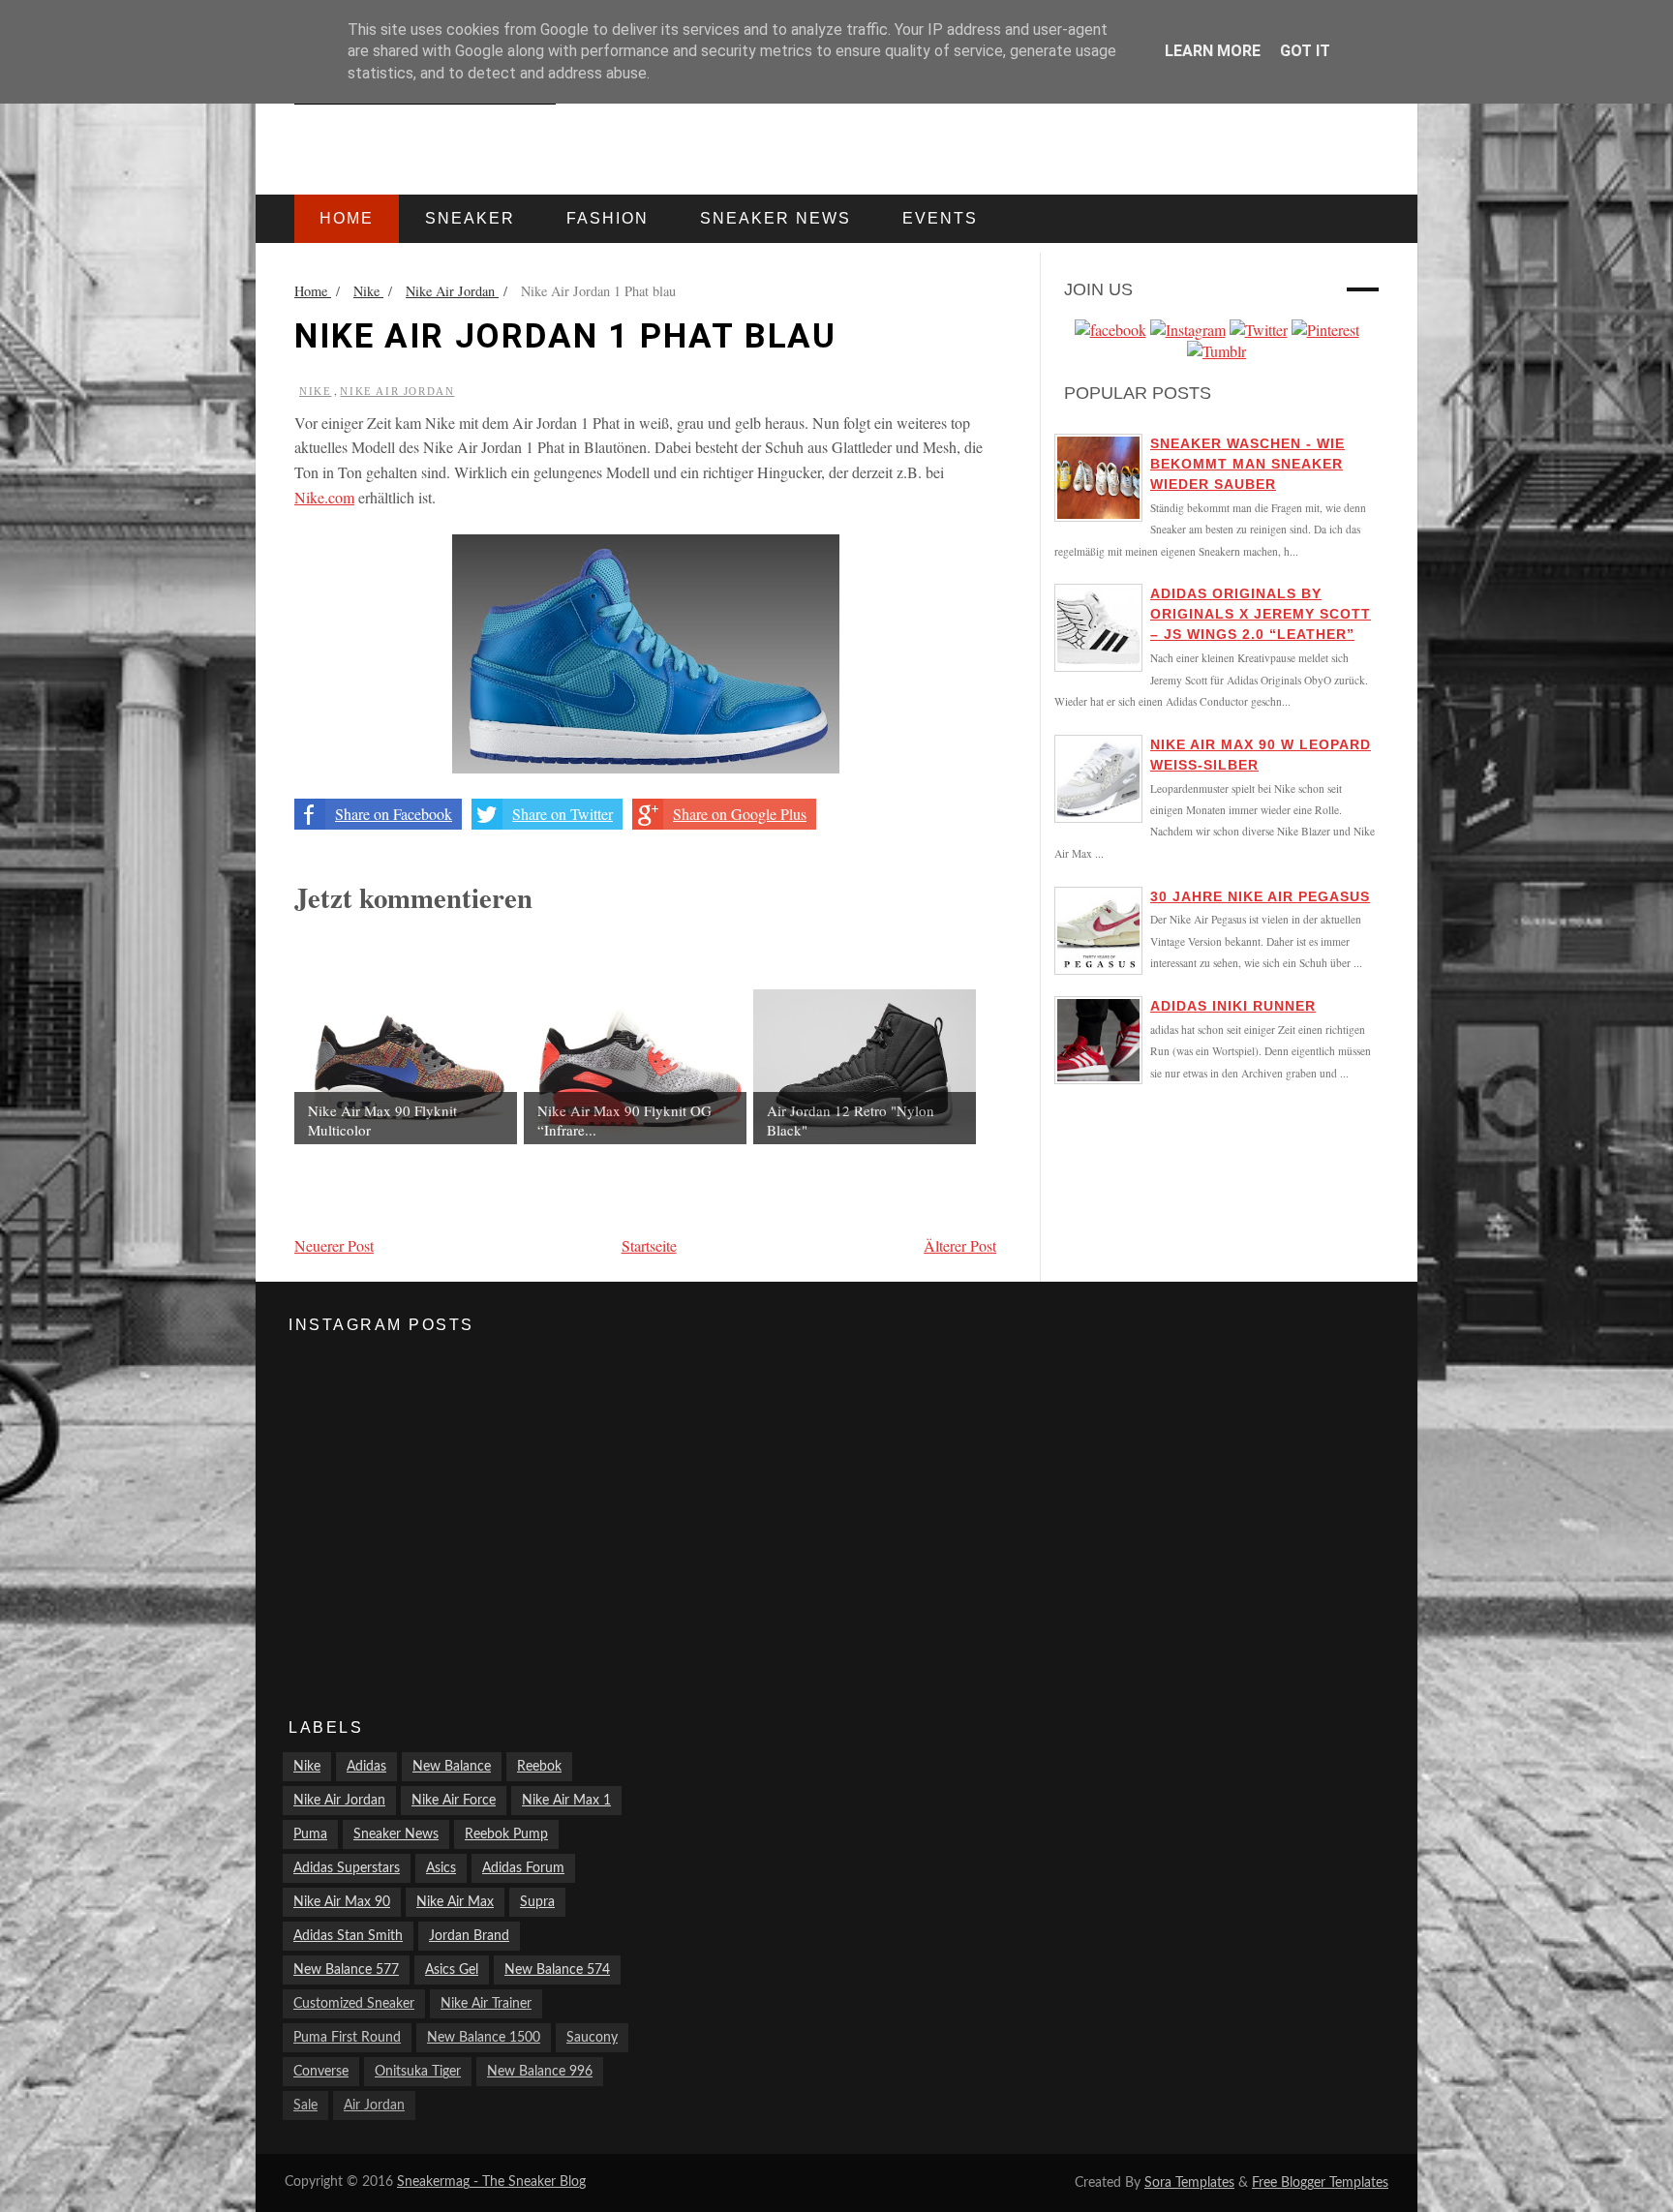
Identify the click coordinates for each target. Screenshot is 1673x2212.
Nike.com (324, 497)
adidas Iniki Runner (1233, 1006)
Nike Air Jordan (397, 391)
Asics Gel (452, 1970)
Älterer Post (960, 1245)
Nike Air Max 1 (566, 1801)
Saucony (592, 2038)
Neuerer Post (334, 1245)
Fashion (608, 218)
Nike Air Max (455, 1902)
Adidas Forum (523, 1868)
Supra (537, 1902)
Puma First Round (347, 2038)
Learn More (1213, 51)
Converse (321, 2072)
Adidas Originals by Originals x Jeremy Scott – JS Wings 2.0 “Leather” (1261, 614)
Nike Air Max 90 (342, 1902)
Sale (305, 2106)
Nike (315, 391)
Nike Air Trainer (486, 2004)
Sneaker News (396, 1834)
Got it (1305, 51)
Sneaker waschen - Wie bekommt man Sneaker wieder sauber (1247, 464)
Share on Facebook (394, 814)
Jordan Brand (469, 1936)
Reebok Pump (506, 1834)
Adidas (366, 1767)
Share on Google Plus (740, 814)
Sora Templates (1189, 2183)
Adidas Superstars (347, 1868)
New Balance (452, 1767)
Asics (441, 1868)
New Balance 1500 (484, 2038)
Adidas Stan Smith (348, 1936)
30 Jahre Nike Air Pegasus (1260, 896)
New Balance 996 (540, 2072)
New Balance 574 (557, 1970)
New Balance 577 (346, 1970)
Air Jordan (374, 2106)
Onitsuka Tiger (418, 2072)
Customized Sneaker (354, 2004)
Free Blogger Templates (1320, 2183)
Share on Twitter (563, 814)
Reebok (539, 1767)
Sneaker (470, 218)
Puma (310, 1834)
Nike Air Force (454, 1801)
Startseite (649, 1245)
